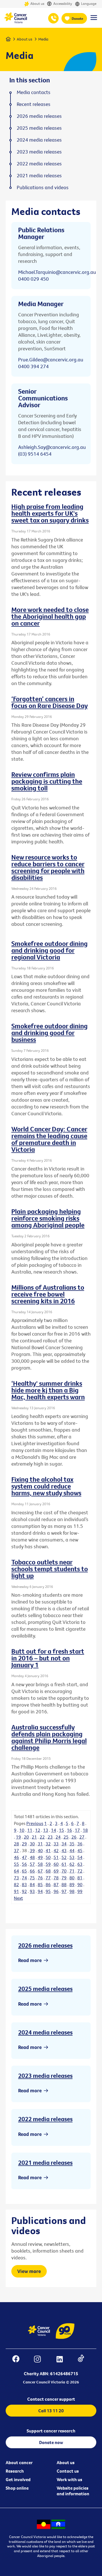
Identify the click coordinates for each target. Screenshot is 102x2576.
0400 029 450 (33, 279)
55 (16, 1864)
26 (74, 1837)
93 (32, 1891)
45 (80, 1850)
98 (72, 1891)
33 (56, 1844)
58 (40, 1864)
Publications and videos (43, 187)
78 (56, 1878)
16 (69, 1830)
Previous (35, 1823)
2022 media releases (45, 2119)
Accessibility (63, 4)
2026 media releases (45, 1945)
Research (15, 2471)
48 (32, 1857)
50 (48, 1857)
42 (56, 1850)
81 (80, 1878)
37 (16, 1850)
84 (32, 1884)
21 (34, 1837)
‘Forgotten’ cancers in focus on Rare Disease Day (50, 702)
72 (80, 1871)
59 (48, 1864)
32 (48, 1844)
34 (64, 1844)
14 (54, 1830)
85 (40, 1884)
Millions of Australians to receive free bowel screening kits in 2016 (48, 1294)
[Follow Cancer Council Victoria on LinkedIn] (62, 2360)
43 (64, 1850)
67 (40, 1871)
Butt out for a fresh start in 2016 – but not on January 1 (48, 1658)
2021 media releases (45, 2163)
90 (80, 1884)
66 (32, 1871)
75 (32, 1878)
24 (58, 1837)
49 (40, 1857)
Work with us (69, 2479)
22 (42, 1837)
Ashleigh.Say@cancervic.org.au (52, 447)
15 (61, 1830)
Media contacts (34, 92)
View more (29, 2271)
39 (32, 1850)
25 (66, 1837)
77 (48, 1878)
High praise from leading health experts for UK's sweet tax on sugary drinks (50, 513)
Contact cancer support (51, 2399)
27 (82, 1837)
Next (18, 1898)
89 (72, 1884)
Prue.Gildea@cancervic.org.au (51, 360)
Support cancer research (51, 2431)
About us (37, 4)
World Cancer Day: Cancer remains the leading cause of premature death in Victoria (49, 1139)
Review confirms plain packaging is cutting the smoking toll (47, 781)
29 (24, 1844)
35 (72, 1844)
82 (16, 1884)
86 (48, 1884)
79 (64, 1878)
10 (22, 1830)
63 (80, 1864)
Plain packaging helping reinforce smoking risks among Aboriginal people (48, 1218)
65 (24, 1871)
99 (80, 1891)
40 (40, 1850)
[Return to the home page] (16, 22)
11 (30, 1830)
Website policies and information (73, 2491)
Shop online (17, 2488)
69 (56, 1871)
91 (16, 1891)
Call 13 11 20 (51, 2411)
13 (46, 1830)
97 (64, 1891)
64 (16, 1871)
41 (48, 1850)
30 (32, 1844)
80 (72, 1878)
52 (64, 1857)
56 (24, 1864)
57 (32, 1864)
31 (40, 1844)
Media (43, 39)
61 (64, 1864)
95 (48, 1891)
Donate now (51, 2442)
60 (56, 1864)
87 (56, 1884)
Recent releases (34, 104)
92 (24, 1891)
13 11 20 (53, 18)
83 (24, 1884)
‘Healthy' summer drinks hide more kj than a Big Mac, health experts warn (48, 1390)
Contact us (68, 2471)
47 (24, 1857)
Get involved (18, 2479)
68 (48, 1871)
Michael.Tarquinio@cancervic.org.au (57, 272)
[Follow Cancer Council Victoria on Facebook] (19, 2360)
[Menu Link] (94, 20)
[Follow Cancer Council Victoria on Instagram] (40, 2360)
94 (40, 1891)
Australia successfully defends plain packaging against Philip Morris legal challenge (49, 1737)
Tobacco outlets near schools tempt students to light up (50, 1569)
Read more (30, 1960)
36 (80, 1844)
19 (18, 1837)
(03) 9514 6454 (35, 454)
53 (72, 1857)
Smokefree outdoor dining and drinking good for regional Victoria (49, 950)
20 (26, 1837)
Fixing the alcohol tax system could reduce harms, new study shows (46, 1486)
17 (77, 1830)
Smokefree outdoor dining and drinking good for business (49, 1033)
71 (72, 1871)
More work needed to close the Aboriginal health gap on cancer (50, 616)
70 (64, 1871)
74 (24, 1878)
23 (50, 1837)
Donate (77, 18)
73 (16, 1878)
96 (56, 1891)
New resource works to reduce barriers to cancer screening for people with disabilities (48, 867)
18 (85, 1830)
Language (89, 4)
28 (16, 1844)
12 (38, 1830)
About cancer (19, 2462)
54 (80, 1857)
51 (56, 1857)
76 (40, 1878)
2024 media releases (45, 2032)
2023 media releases (45, 2076)
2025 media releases (45, 1989)
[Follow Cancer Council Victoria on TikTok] (84, 2360)
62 (72, 1864)
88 (64, 1884)
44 (72, 1850)
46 (16, 1857)
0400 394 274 (33, 366)
